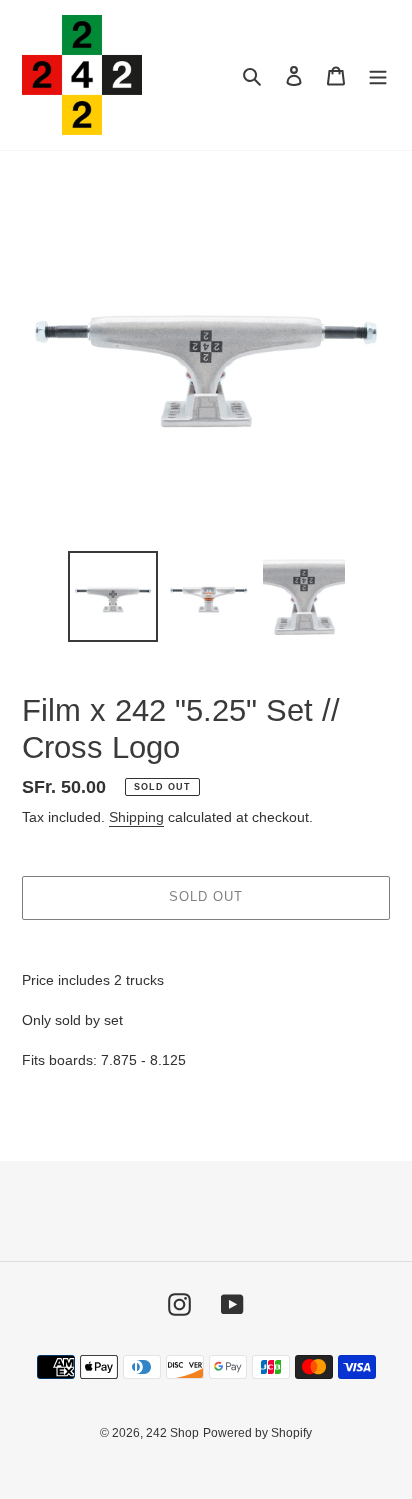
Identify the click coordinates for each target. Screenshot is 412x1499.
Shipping (136, 817)
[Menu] (378, 75)
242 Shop (172, 1433)
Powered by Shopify (257, 1433)
